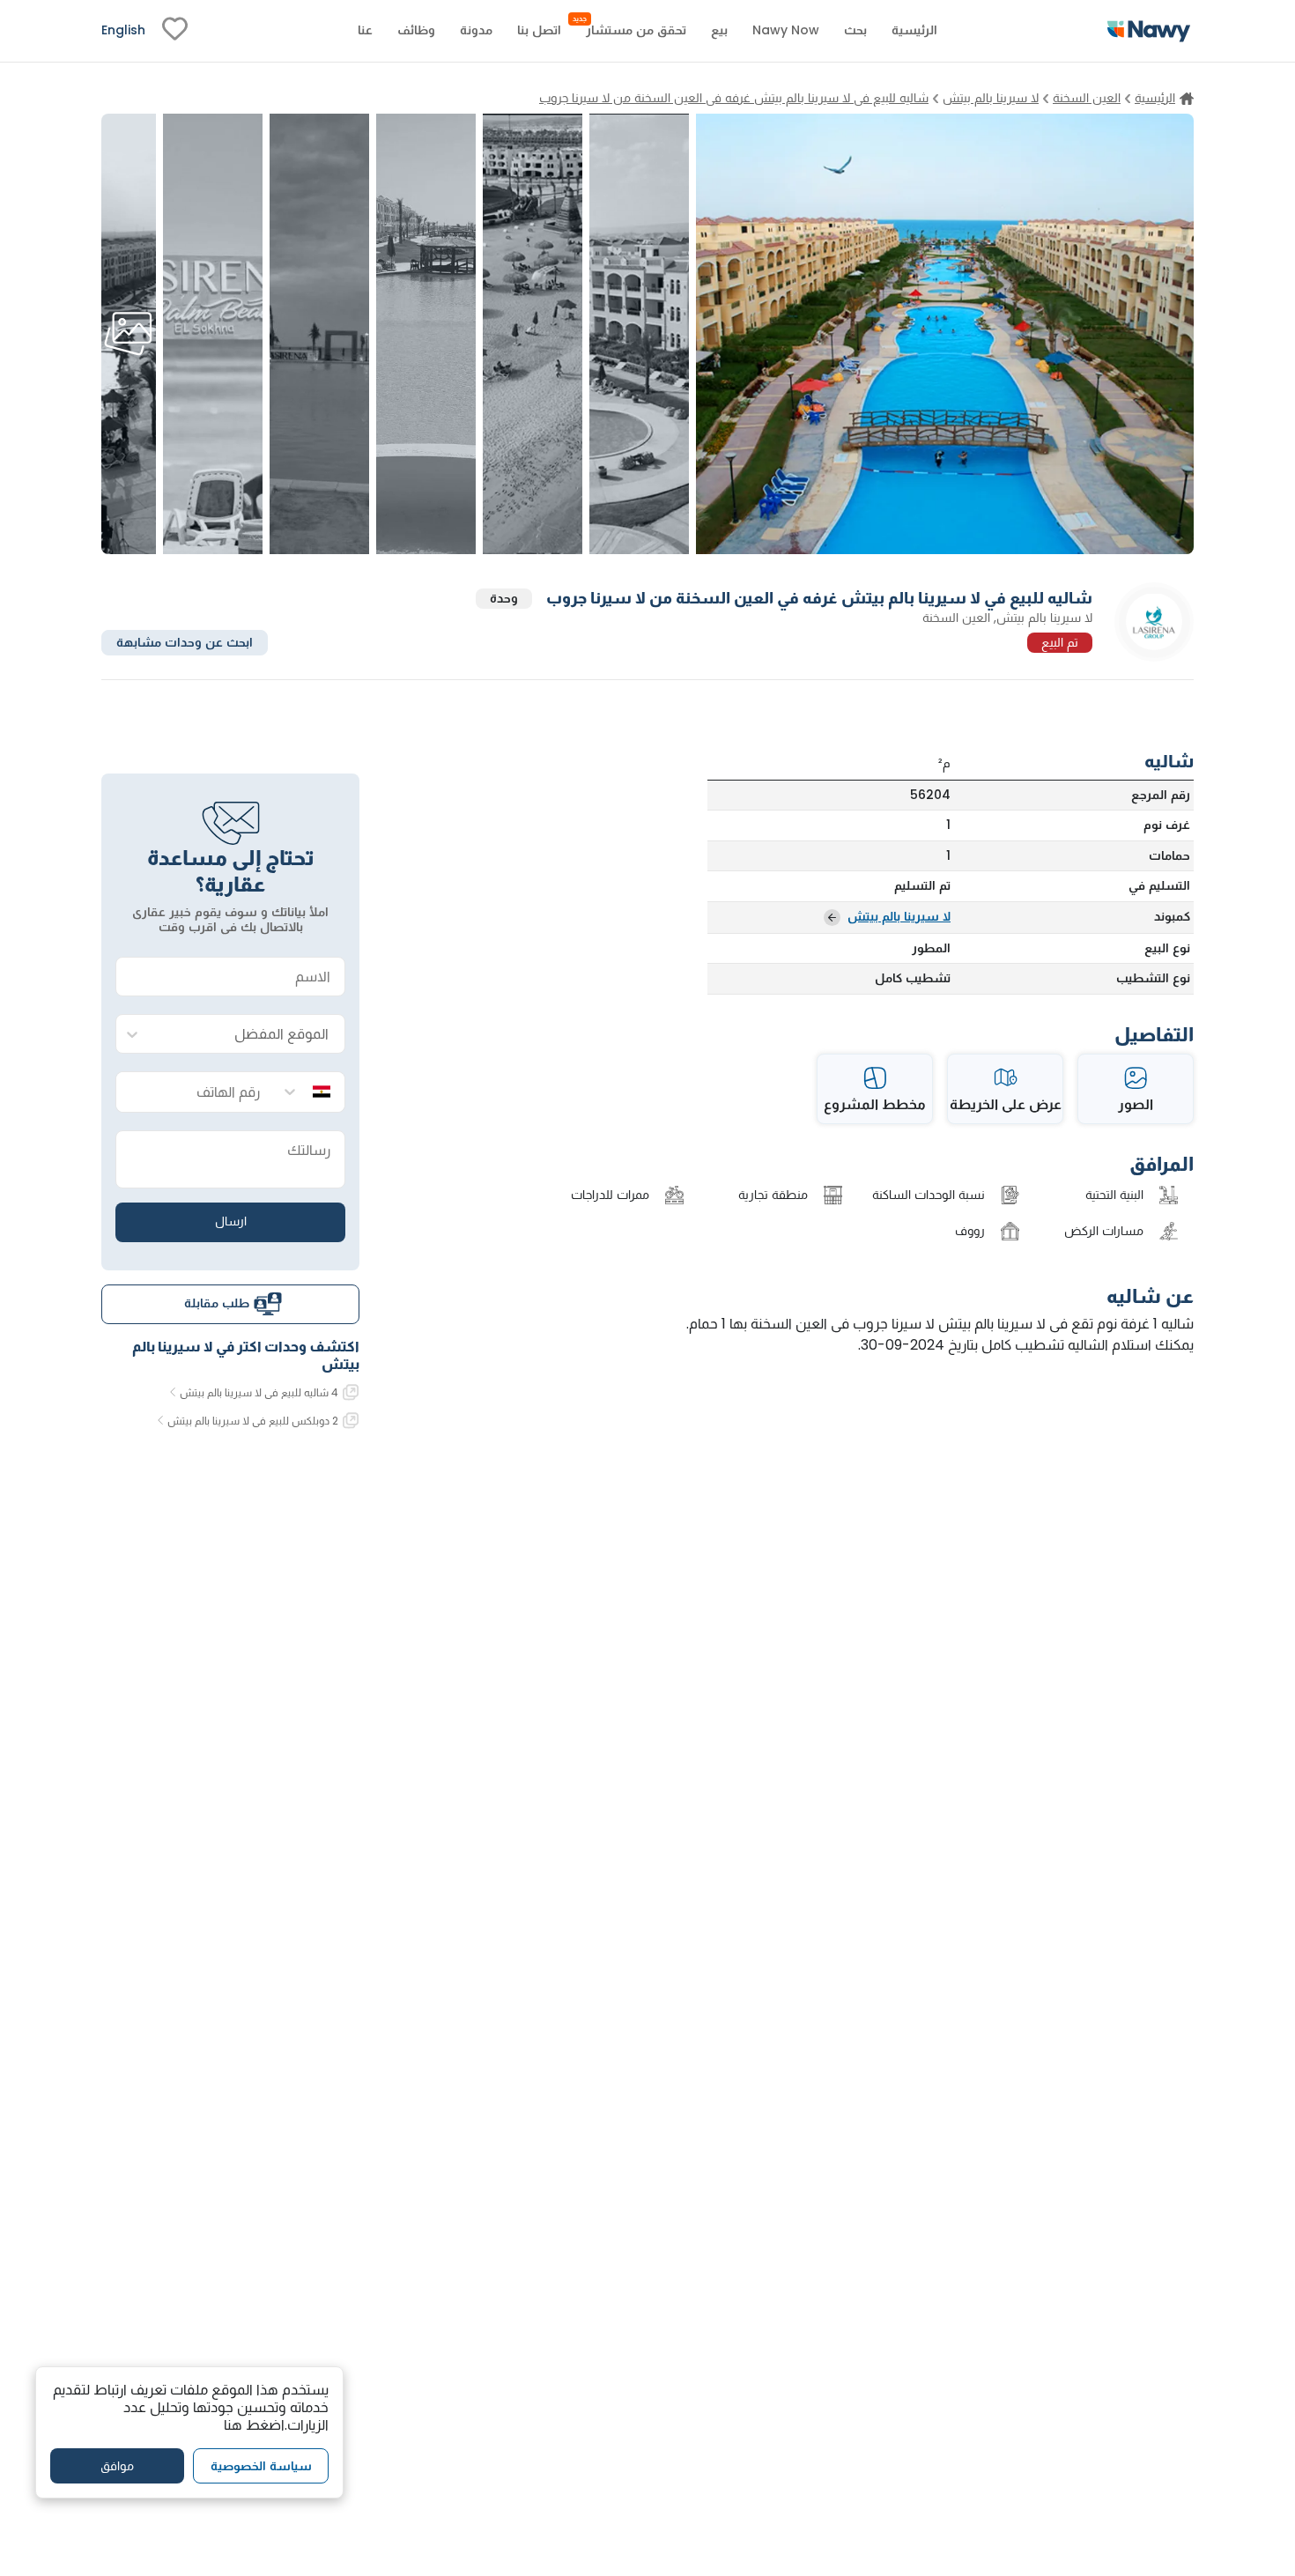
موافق (117, 2466)
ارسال (231, 1221)
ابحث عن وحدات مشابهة (185, 641)
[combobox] (248, 1035)
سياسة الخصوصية (261, 2466)
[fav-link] (175, 31)
